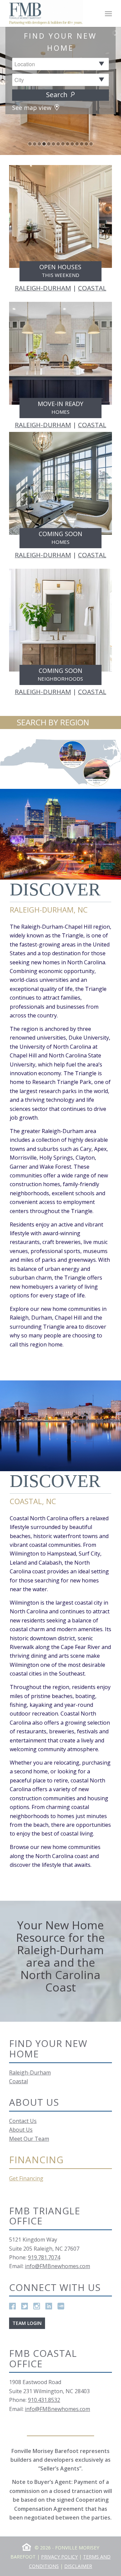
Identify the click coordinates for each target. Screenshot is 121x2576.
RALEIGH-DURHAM (43, 288)
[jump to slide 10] (72, 144)
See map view (33, 108)
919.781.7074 (44, 2257)
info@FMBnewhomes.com (57, 2266)
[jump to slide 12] (82, 144)
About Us (21, 2130)
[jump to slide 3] (39, 144)
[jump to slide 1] (30, 144)
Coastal (18, 2081)
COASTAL (92, 288)
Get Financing (26, 2178)
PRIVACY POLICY (59, 2557)
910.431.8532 (44, 2400)
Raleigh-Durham (30, 2072)
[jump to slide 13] (86, 144)
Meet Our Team (29, 2139)
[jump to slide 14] (91, 144)
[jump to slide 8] (63, 144)
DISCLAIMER (78, 2566)
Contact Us (23, 2121)
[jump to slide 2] (35, 144)
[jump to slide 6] (53, 144)
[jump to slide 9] (68, 144)
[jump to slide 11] (77, 144)
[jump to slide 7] (58, 144)
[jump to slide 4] (44, 144)
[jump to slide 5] (49, 144)
